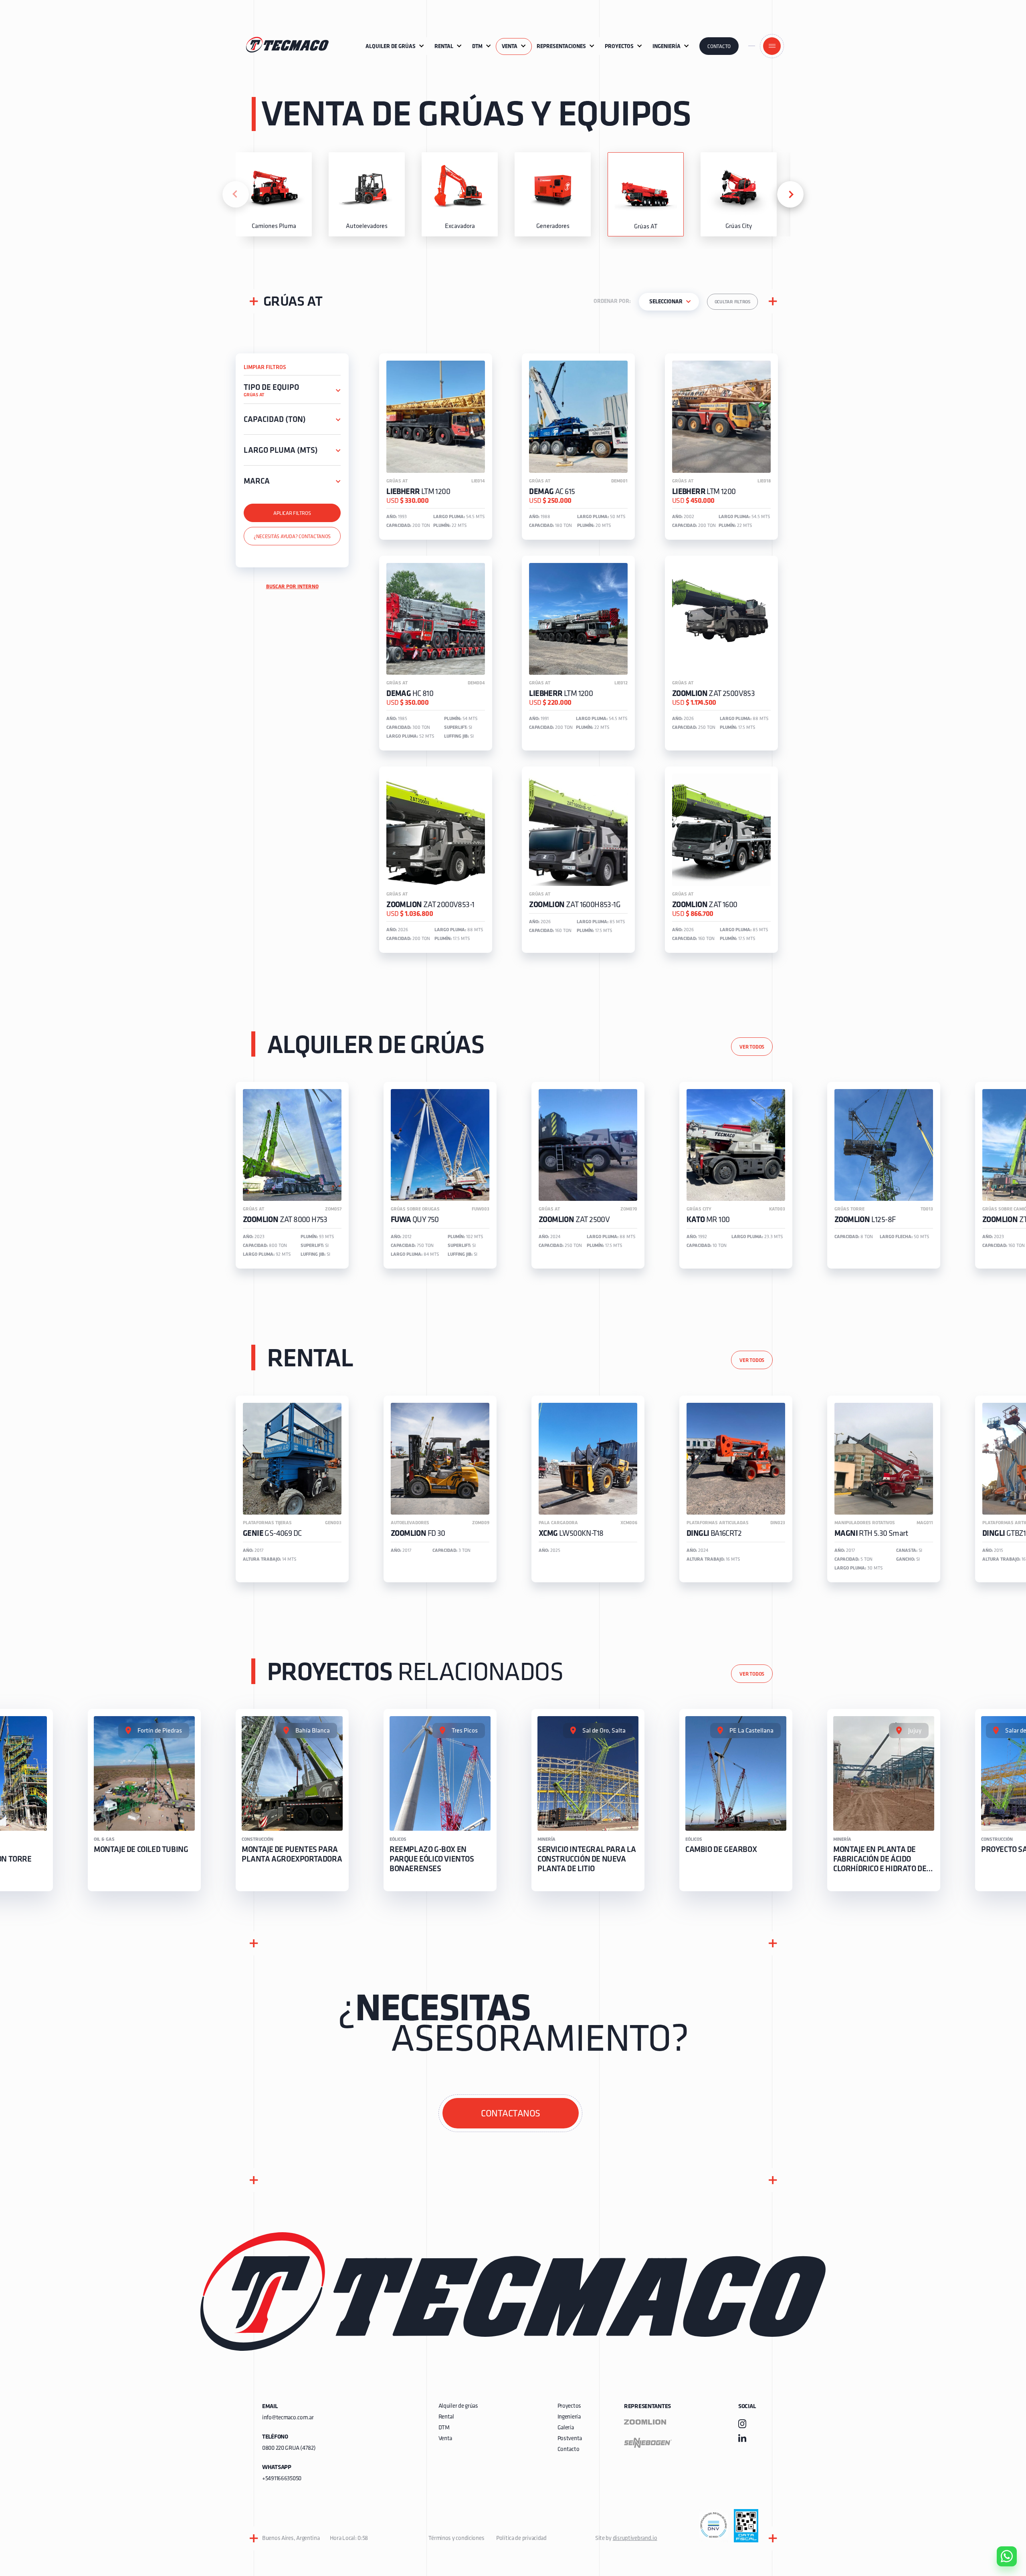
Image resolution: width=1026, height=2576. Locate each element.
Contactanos (511, 2114)
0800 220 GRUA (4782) (289, 2448)
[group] (274, 194)
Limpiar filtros (265, 368)
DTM (444, 2428)
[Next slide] (790, 194)
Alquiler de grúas (458, 2406)
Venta (445, 2439)
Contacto (719, 47)
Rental (446, 2417)
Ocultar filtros (732, 302)
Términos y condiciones (456, 2539)
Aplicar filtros (292, 513)
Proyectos (569, 2406)
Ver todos (752, 1047)
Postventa (570, 2439)
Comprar (1000, 2511)
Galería (566, 2428)
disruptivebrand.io (635, 2539)
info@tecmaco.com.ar (288, 2418)
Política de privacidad (521, 2539)
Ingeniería (569, 2417)
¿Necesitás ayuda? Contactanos (292, 537)
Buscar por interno (292, 587)
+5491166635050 (282, 2479)
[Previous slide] (236, 194)
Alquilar (1001, 2534)
